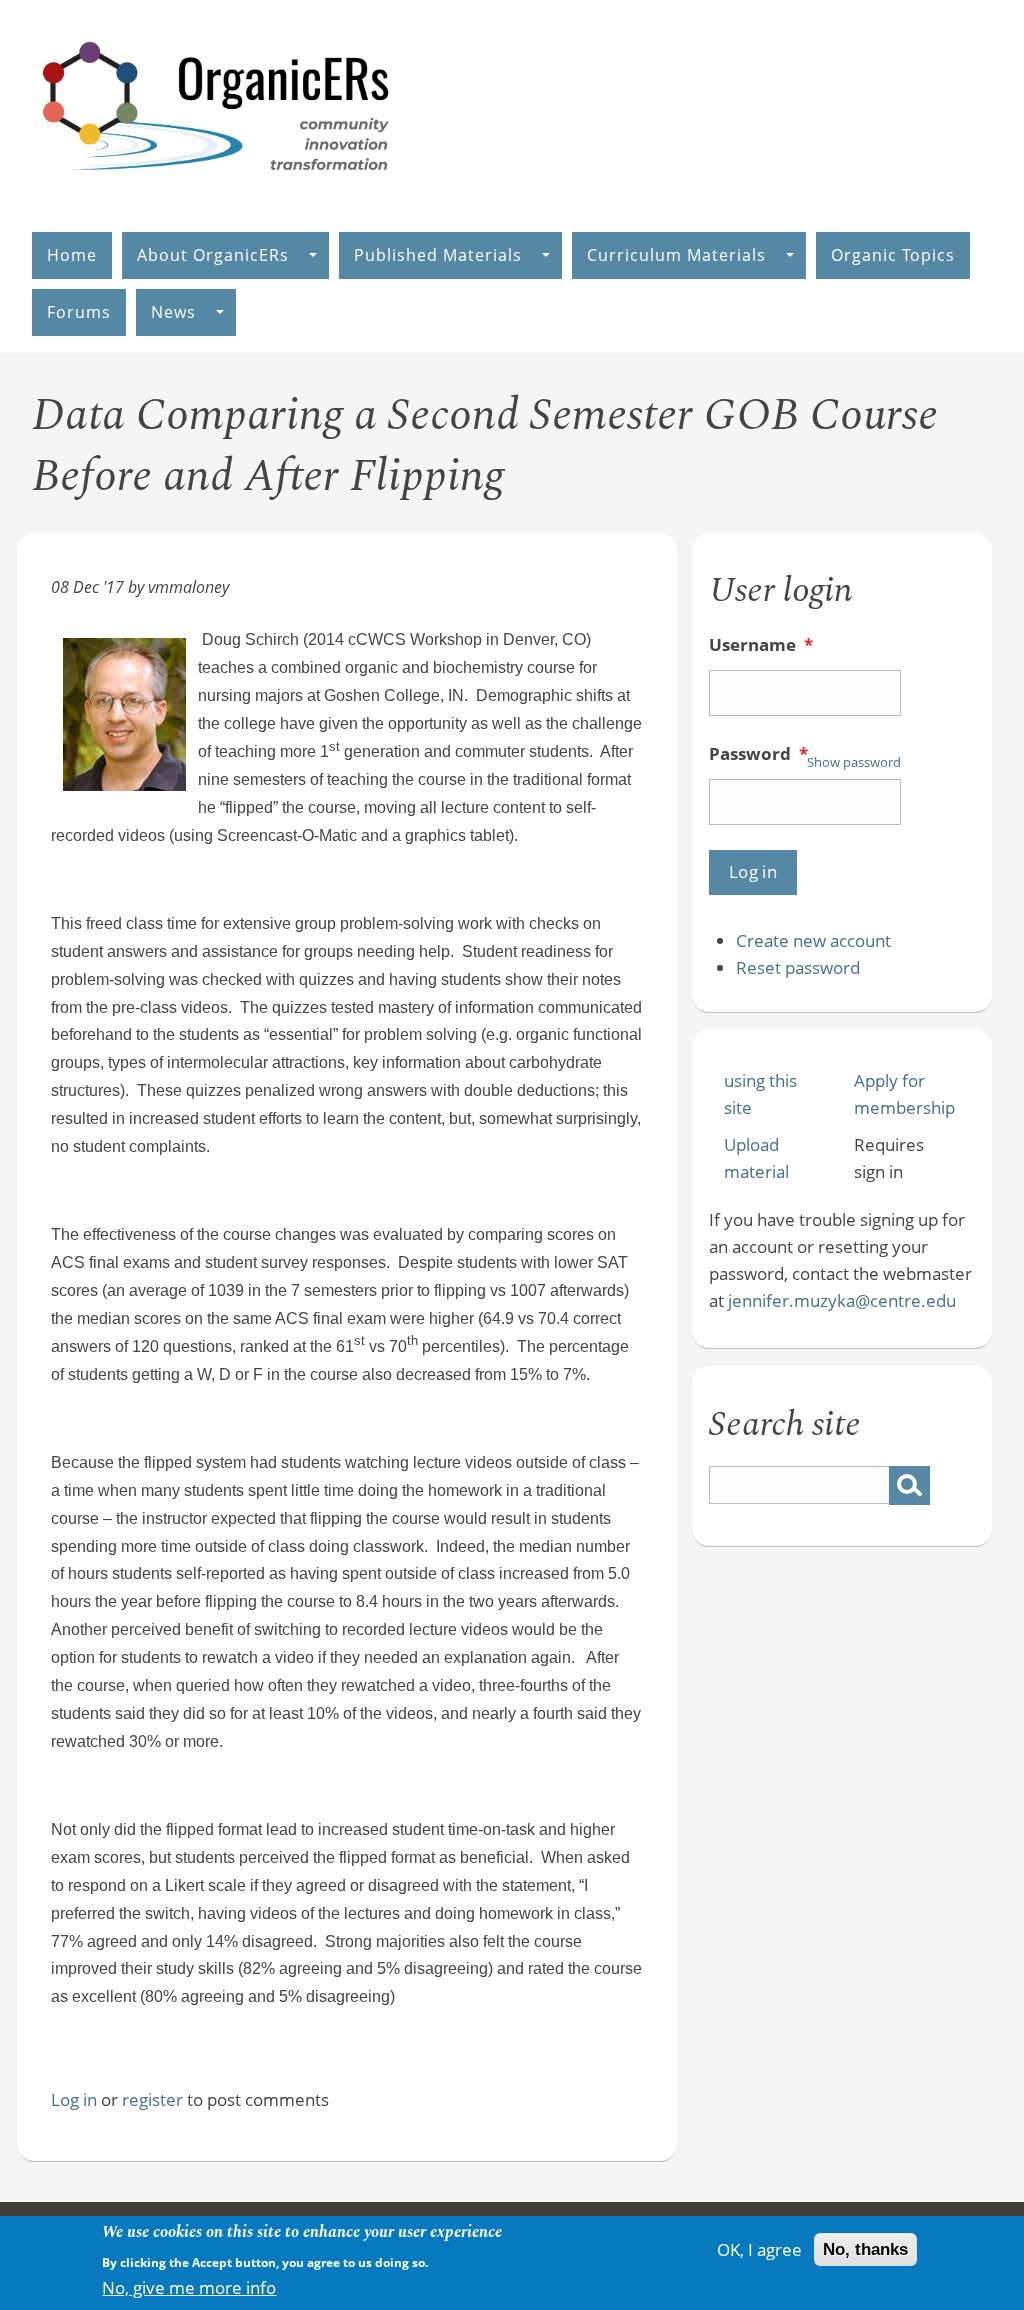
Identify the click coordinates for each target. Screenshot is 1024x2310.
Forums (79, 312)
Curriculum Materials (676, 255)
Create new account (813, 940)
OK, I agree (759, 2249)
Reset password (798, 967)
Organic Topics (893, 255)
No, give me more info (189, 2287)
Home (72, 255)
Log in (74, 2099)
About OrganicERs (213, 255)
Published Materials (438, 255)
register (152, 2099)
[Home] (217, 191)
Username (761, 644)
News (173, 312)
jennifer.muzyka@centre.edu (842, 1300)
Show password (854, 762)
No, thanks (865, 2249)
